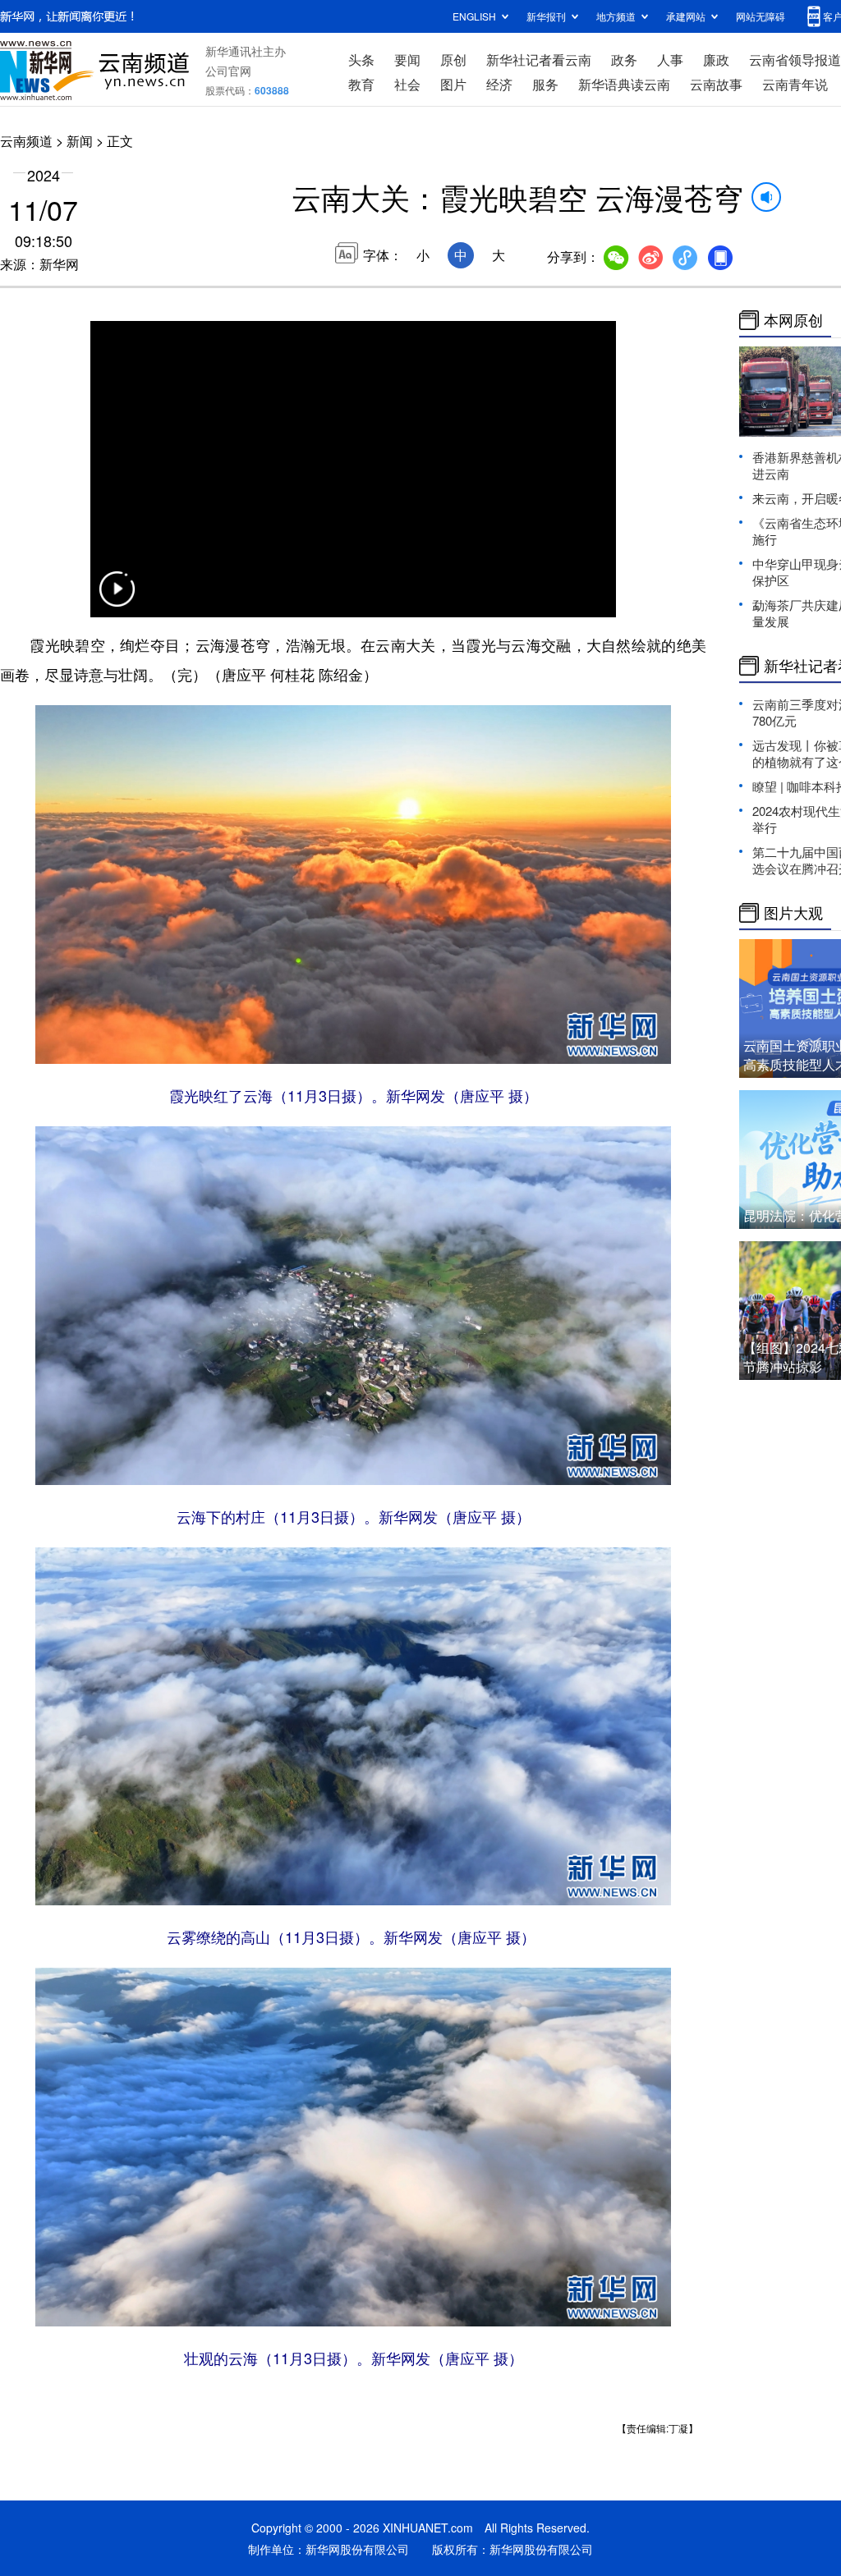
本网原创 (793, 320)
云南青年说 (795, 84)
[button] (117, 599)
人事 (670, 60)
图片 (453, 84)
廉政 (716, 60)
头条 (361, 60)
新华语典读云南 (624, 84)
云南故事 (716, 84)
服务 (545, 84)
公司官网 (228, 71)
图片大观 (793, 913)
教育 (361, 84)
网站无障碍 (761, 16)
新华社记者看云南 (539, 60)
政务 (624, 60)
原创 (453, 60)
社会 (407, 84)
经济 (499, 84)
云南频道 (26, 141)
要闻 (407, 60)
